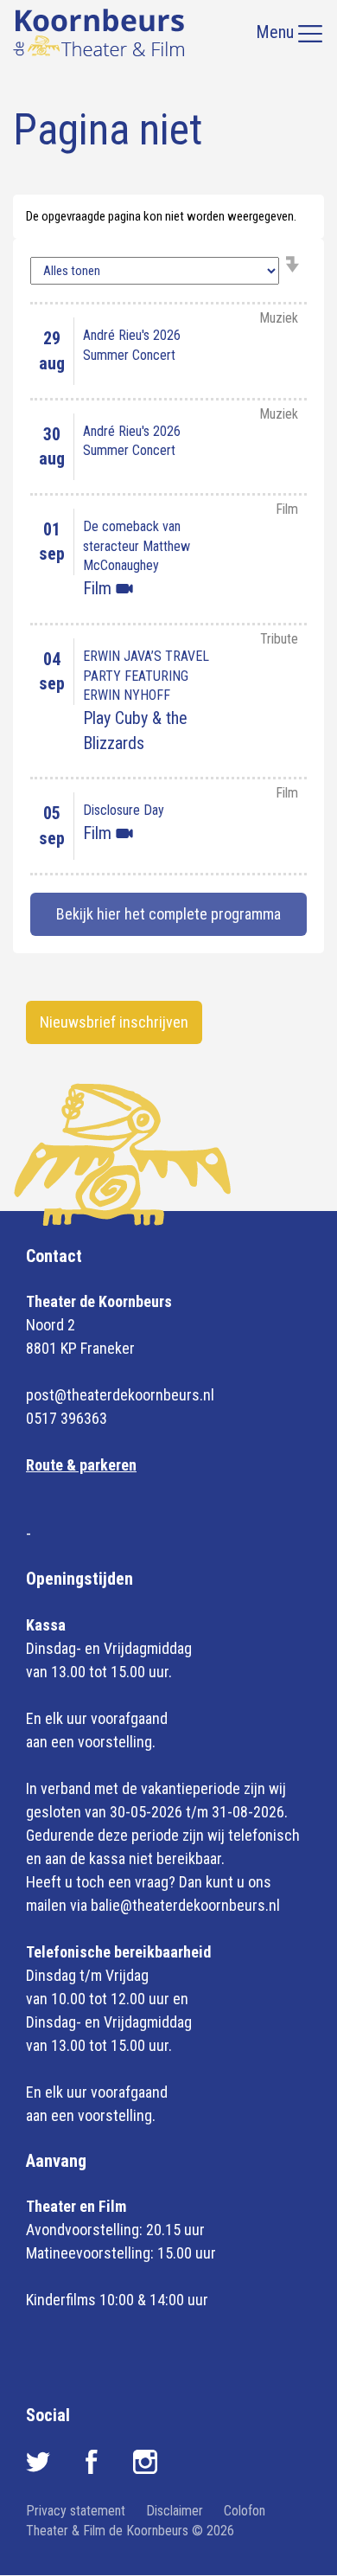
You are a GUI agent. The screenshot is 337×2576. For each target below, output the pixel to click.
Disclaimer (175, 2511)
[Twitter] (40, 2468)
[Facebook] (93, 2468)
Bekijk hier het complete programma (168, 914)
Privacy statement (76, 2511)
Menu (277, 32)
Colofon (245, 2511)
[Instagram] (145, 2468)
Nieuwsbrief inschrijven (114, 1022)
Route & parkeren (81, 1465)
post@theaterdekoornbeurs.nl (120, 1395)
